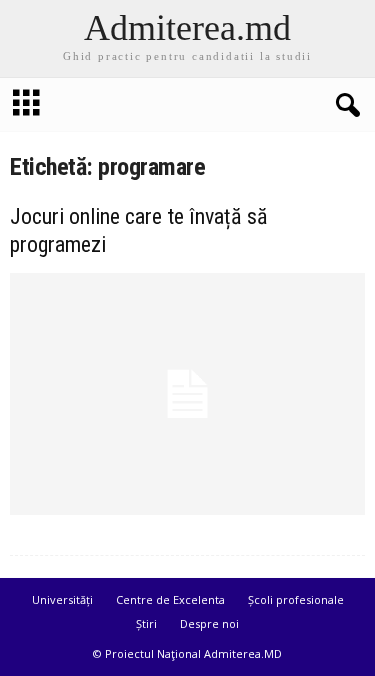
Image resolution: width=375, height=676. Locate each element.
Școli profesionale (296, 599)
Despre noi (209, 623)
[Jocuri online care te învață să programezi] (187, 394)
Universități (62, 599)
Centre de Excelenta (170, 599)
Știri (146, 623)
